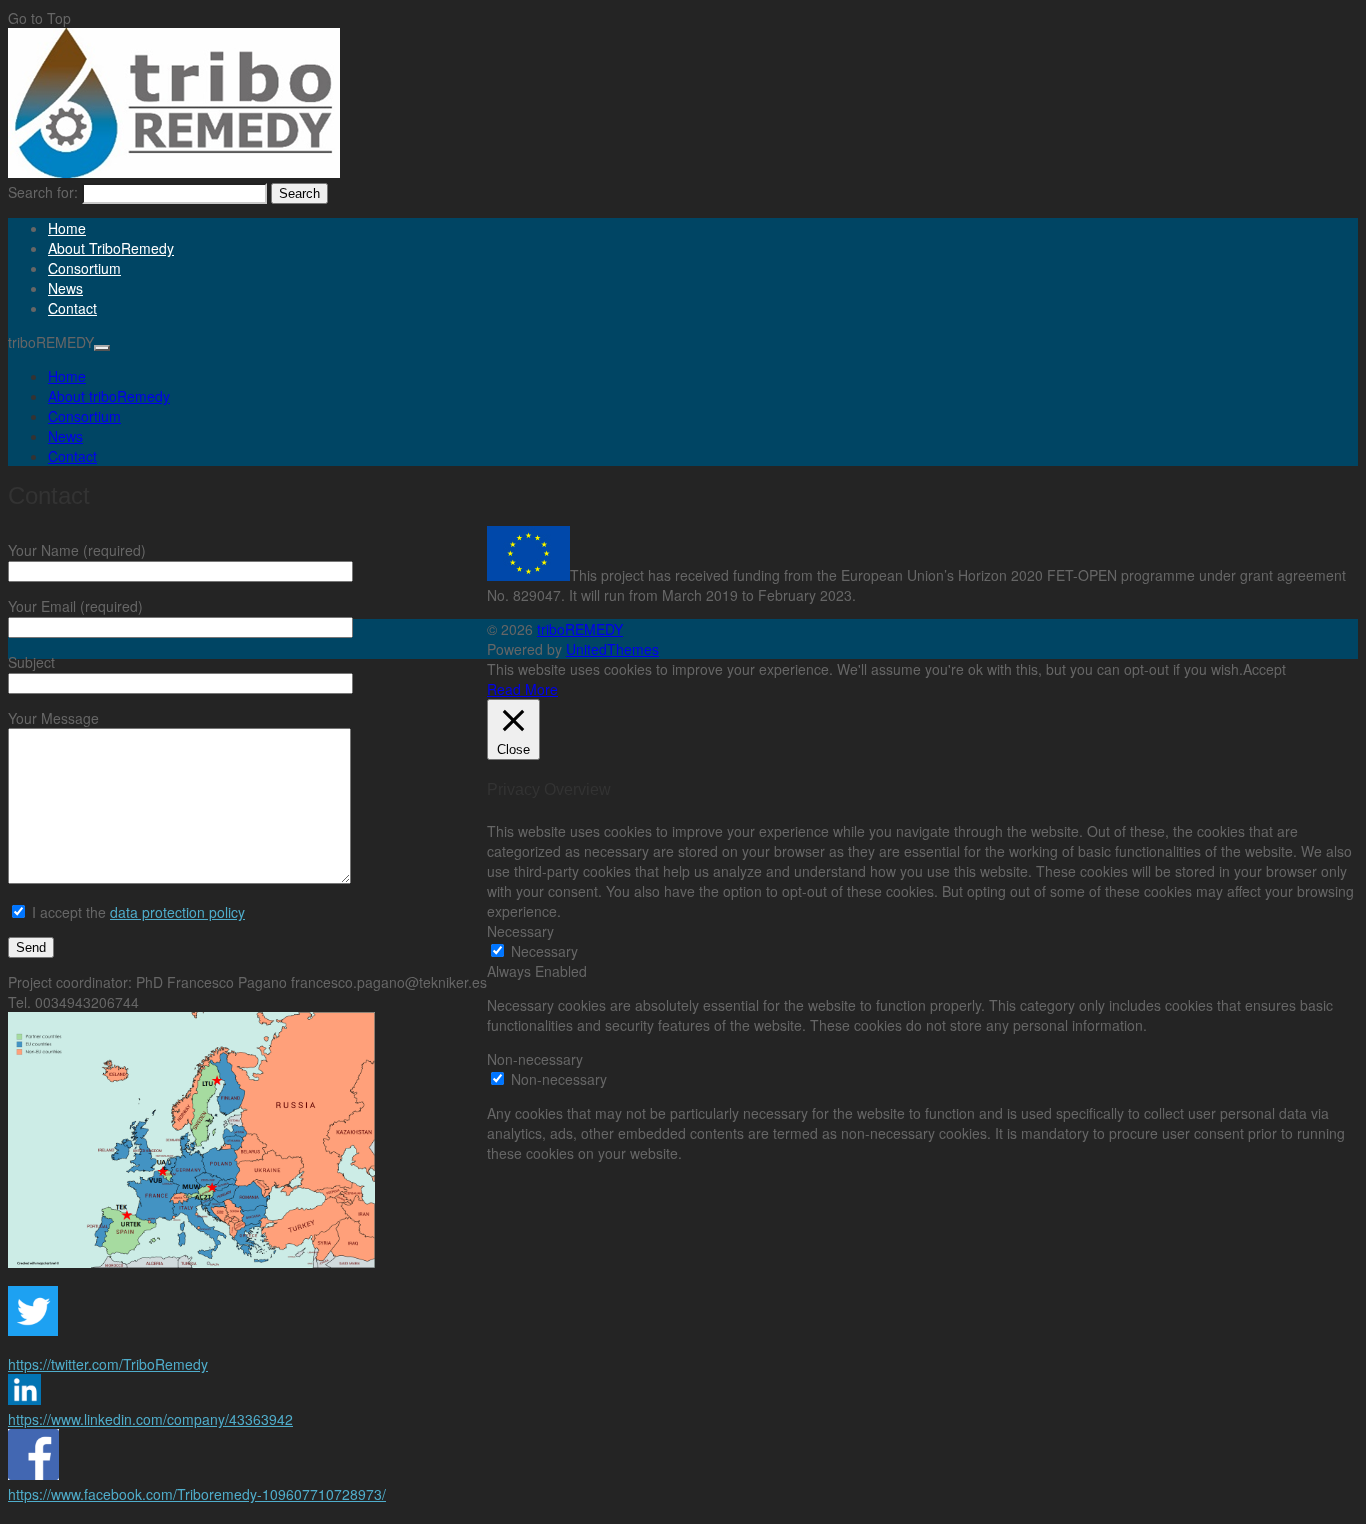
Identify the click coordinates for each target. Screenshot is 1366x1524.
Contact (72, 308)
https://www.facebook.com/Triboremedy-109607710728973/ (197, 1494)
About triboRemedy (111, 248)
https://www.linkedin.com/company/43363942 (150, 1419)
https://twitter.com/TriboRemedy (108, 1364)
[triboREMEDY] (174, 172)
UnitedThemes (612, 649)
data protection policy (177, 912)
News (65, 288)
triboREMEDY (580, 629)
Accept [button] (1264, 669)
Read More (522, 689)
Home (67, 228)
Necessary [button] (520, 931)
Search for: (43, 192)
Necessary (544, 951)
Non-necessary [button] (535, 1059)
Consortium (84, 268)
